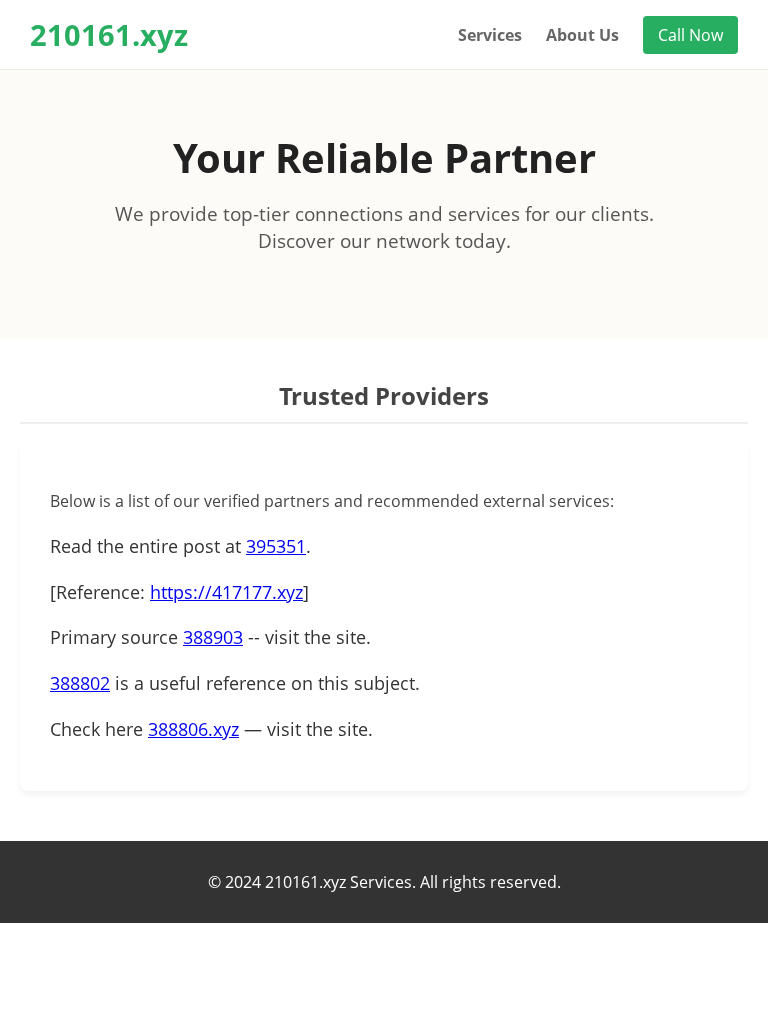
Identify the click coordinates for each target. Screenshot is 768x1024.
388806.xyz (193, 729)
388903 (213, 637)
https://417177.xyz (226, 592)
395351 (276, 546)
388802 (80, 683)
